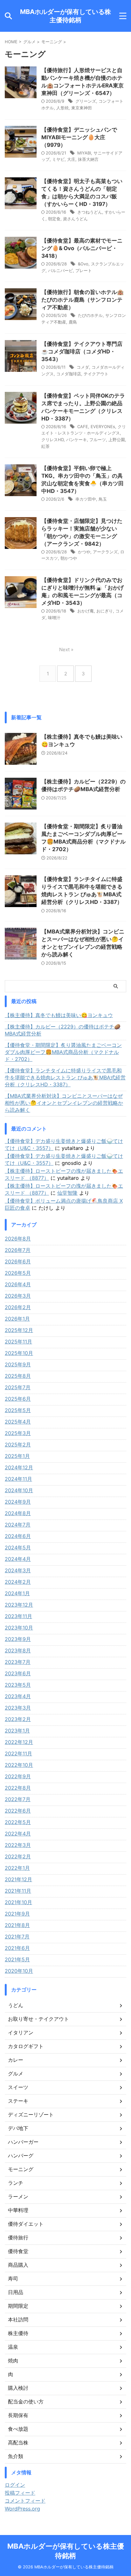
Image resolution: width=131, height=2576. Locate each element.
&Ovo (83, 264)
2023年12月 (19, 1605)
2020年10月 (19, 1971)
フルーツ (98, 440)
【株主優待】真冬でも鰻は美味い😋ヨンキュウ (59, 1015)
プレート (84, 270)
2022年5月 (18, 1822)
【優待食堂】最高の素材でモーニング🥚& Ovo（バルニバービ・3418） (82, 248)
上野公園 (117, 440)
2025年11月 (18, 1342)
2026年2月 (18, 1307)
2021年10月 (18, 1902)
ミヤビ (58, 159)
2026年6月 (18, 1261)
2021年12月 (18, 1879)
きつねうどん (90, 212)
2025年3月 (18, 1433)
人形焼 (62, 108)
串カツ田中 (86, 499)
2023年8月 (18, 1650)
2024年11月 (18, 1479)
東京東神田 (82, 108)
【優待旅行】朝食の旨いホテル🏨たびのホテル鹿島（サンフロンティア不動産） (83, 300)
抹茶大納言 (88, 159)
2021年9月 (17, 1914)
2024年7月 (18, 1525)
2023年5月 (18, 1685)
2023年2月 (18, 1719)
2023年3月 (18, 1708)
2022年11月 (18, 1753)
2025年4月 (18, 1422)
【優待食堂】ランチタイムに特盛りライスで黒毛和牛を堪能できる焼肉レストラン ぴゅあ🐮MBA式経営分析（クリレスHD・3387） (65, 1077)
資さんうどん (75, 219)
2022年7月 (18, 1799)
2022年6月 (18, 1811)
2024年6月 (18, 1536)
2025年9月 (18, 1364)
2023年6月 (18, 1673)
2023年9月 (18, 1639)
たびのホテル (90, 315)
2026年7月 (18, 1250)
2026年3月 (18, 1296)
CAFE (83, 427)
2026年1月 (17, 1319)
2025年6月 (18, 1399)
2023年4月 (18, 1696)
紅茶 (45, 446)
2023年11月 (18, 1616)
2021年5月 (17, 1959)
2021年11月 (18, 1891)
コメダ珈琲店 (69, 374)
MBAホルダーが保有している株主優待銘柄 (65, 16)
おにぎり (105, 611)
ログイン (15, 2485)
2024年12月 (19, 1467)
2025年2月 (18, 1445)
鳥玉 (103, 499)
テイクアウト (96, 374)
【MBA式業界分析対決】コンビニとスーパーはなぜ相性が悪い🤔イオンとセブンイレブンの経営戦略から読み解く (64, 1103)
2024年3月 (18, 1570)
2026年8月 (18, 1239)
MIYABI (84, 153)
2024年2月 (18, 1582)
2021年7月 (17, 1937)
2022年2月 (18, 1856)
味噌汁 (54, 618)
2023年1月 (17, 1731)
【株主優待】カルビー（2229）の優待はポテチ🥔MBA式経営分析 (63, 1030)
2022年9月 (18, 1776)
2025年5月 (18, 1410)
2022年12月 (19, 1742)
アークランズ (105, 552)
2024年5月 (18, 1548)
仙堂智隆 (67, 1193)
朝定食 (54, 219)
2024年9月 (18, 1502)
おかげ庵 (86, 611)
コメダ (83, 367)
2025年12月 (19, 1330)
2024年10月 (19, 1490)
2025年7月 (18, 1387)
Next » (66, 649)
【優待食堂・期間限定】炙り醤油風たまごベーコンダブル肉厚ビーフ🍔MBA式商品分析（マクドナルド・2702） (63, 1052)
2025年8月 (18, 1376)
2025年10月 (19, 1353)
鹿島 (73, 322)
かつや (84, 552)
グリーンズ (86, 101)
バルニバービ (60, 270)
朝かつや (69, 558)
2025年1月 (17, 1456)
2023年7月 (18, 1662)
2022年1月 (17, 1868)
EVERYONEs (103, 427)
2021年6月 (17, 1948)
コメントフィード (25, 2501)
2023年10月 (19, 1628)
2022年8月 (18, 1788)
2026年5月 (18, 1273)
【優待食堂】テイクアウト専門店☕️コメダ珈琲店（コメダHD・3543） (82, 352)
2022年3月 (18, 1845)
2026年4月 (18, 1284)
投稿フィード (20, 2493)
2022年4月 (18, 1834)
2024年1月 (17, 1593)
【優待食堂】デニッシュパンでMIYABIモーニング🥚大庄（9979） (79, 137)
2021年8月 (17, 1925)
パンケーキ (76, 440)
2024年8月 (18, 1513)
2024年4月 (18, 1559)
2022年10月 (19, 1765)
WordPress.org (22, 2509)
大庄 (71, 159)
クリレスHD (52, 440)
